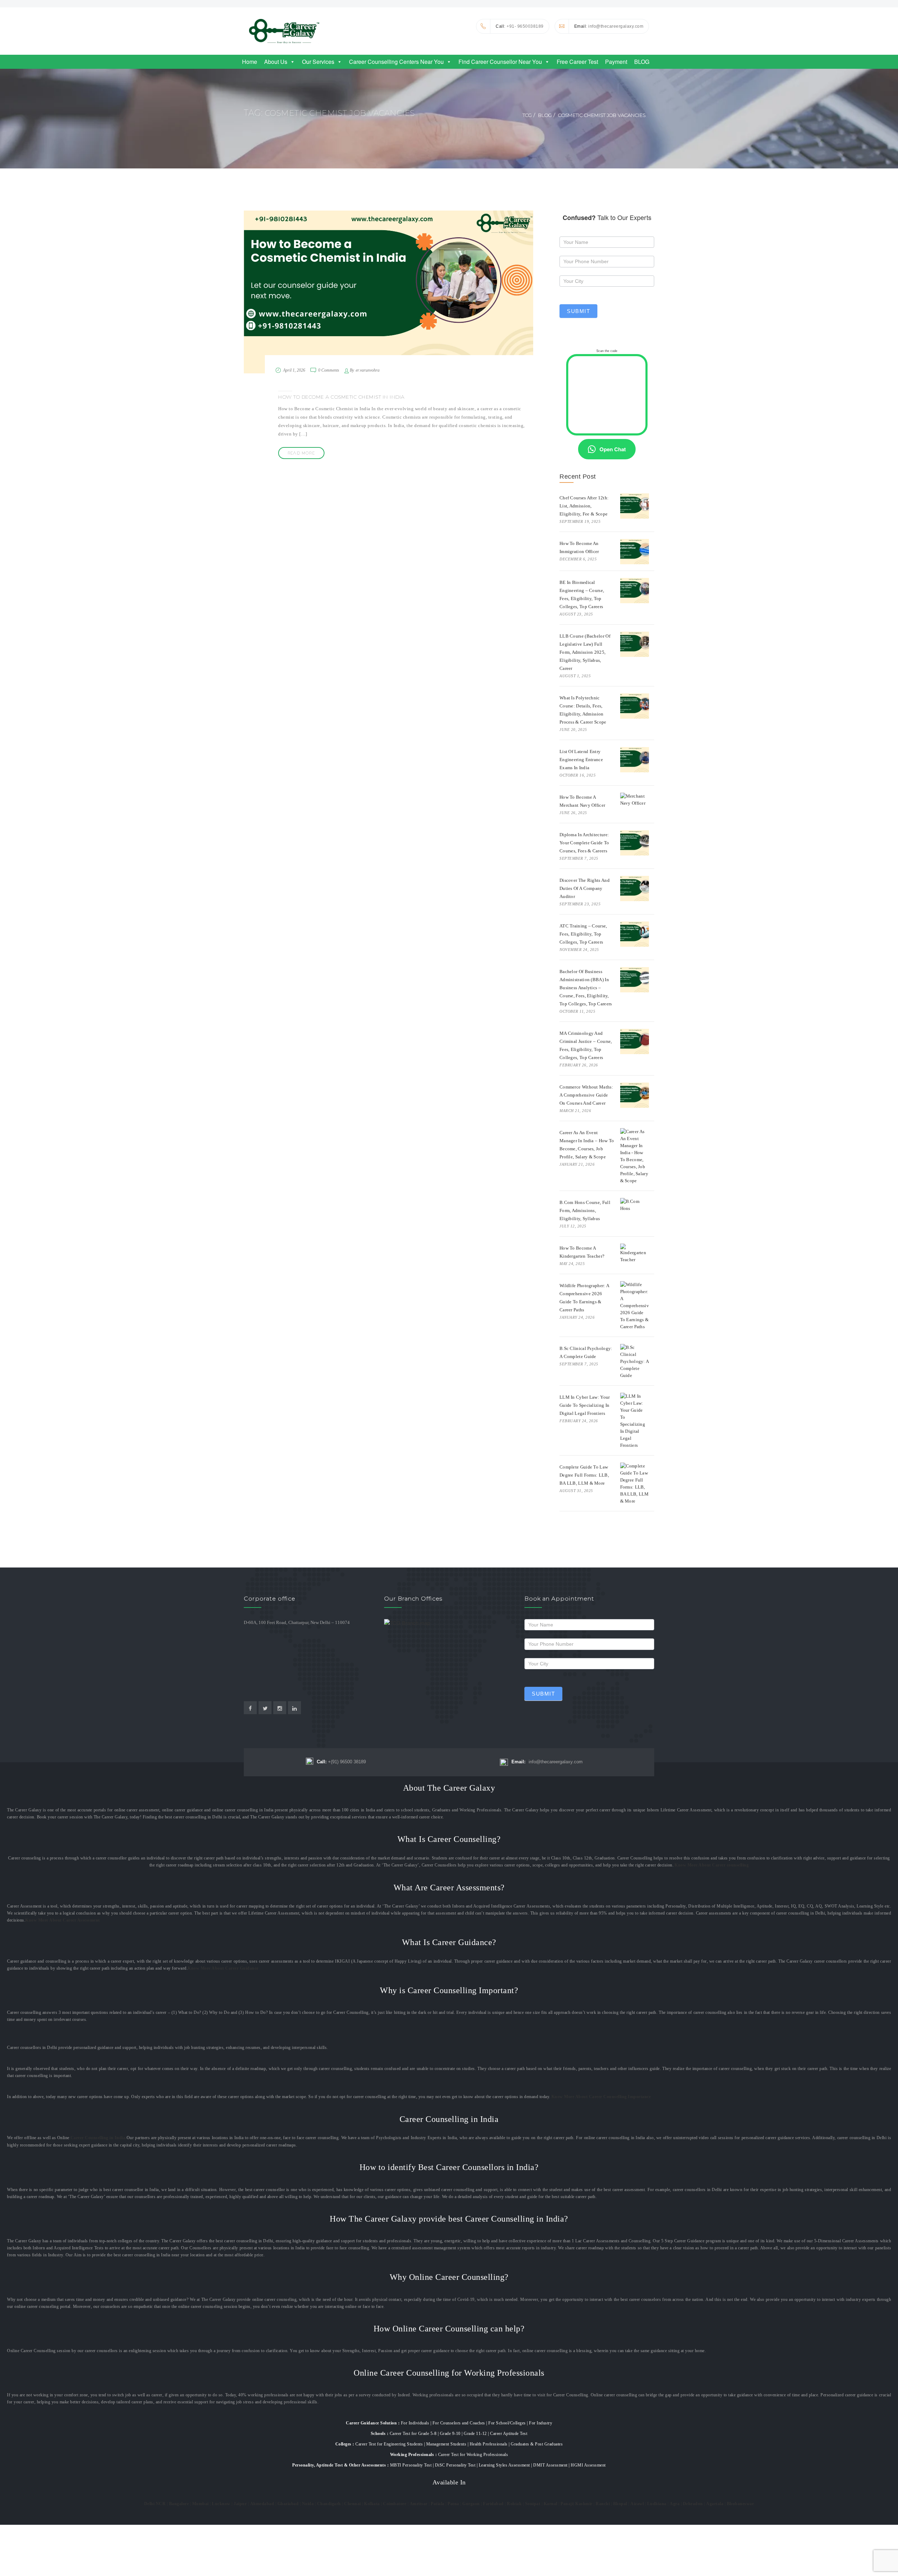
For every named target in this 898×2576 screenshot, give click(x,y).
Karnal (551, 2504)
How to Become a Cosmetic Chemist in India (341, 397)
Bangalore (179, 2504)
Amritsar (419, 2504)
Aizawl (637, 2504)
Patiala (438, 2504)
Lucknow (221, 2504)
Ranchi (603, 2504)
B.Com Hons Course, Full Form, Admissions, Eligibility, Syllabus (585, 1210)
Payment (616, 62)
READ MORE (301, 453)
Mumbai (200, 2504)
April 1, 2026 (294, 370)
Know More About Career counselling (712, 1865)
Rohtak (514, 2504)
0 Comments (329, 370)
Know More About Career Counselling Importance (601, 2097)
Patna (453, 2504)
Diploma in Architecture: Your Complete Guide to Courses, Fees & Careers (584, 843)
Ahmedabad (262, 2504)
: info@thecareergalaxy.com (609, 26)
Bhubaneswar (740, 2504)
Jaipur (240, 2504)
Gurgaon (471, 2504)
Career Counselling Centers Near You (396, 62)
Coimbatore (395, 2504)
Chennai (353, 2504)
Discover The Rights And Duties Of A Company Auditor (585, 888)
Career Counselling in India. (99, 2138)
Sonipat (533, 2504)
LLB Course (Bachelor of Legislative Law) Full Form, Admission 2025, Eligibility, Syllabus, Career (585, 652)
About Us (276, 62)
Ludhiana (657, 2504)
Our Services (318, 62)
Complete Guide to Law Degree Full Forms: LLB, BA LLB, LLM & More (584, 1475)
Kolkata (372, 2504)
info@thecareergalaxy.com (547, 1762)
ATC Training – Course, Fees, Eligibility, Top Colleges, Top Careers (583, 934)
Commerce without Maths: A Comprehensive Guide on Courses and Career (586, 1095)
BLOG (642, 62)
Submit (578, 311)
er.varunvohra (368, 370)
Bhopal (620, 2504)
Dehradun (693, 2504)
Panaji (567, 2504)
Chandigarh (329, 2504)
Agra (675, 2504)
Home (250, 62)
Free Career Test (577, 62)
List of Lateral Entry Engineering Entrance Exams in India (581, 760)
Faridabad (493, 2504)
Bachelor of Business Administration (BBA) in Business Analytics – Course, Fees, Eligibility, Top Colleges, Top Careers (586, 988)
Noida (308, 2504)
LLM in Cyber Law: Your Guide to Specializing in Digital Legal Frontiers (585, 1405)
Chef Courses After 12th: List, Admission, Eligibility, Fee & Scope (584, 506)
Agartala (715, 2504)
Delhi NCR (155, 2504)
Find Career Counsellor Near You (500, 62)
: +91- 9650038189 (520, 26)
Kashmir (584, 2504)
